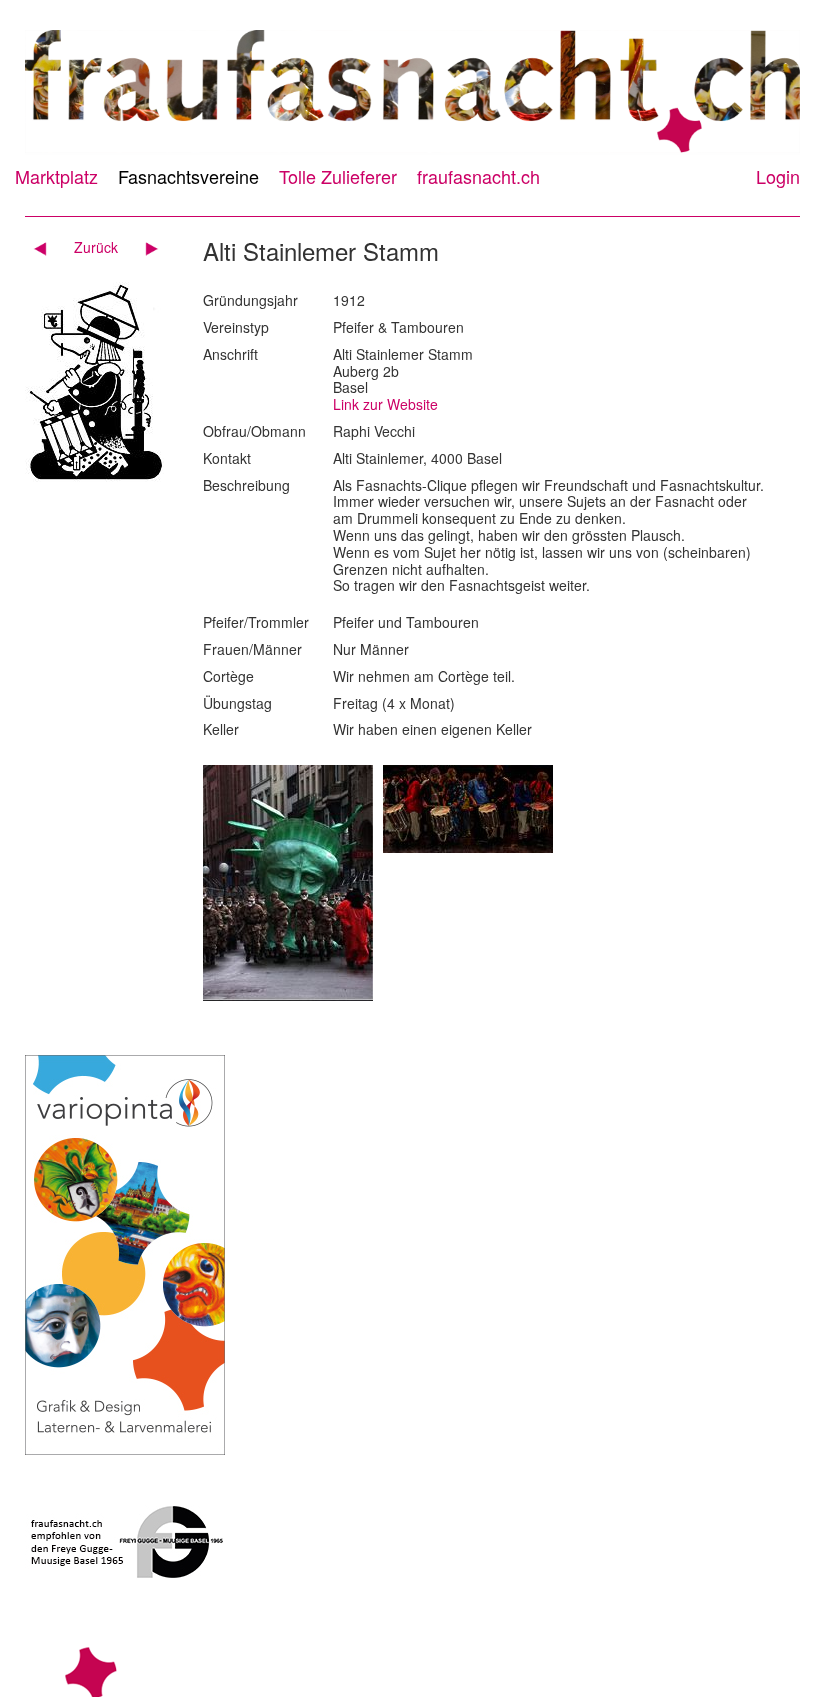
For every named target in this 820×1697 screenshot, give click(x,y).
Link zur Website (385, 404)
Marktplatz (56, 176)
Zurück (96, 247)
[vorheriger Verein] (47, 247)
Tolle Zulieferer (338, 176)
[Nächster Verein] (144, 247)
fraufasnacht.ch (478, 176)
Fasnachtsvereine (188, 176)
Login (778, 176)
